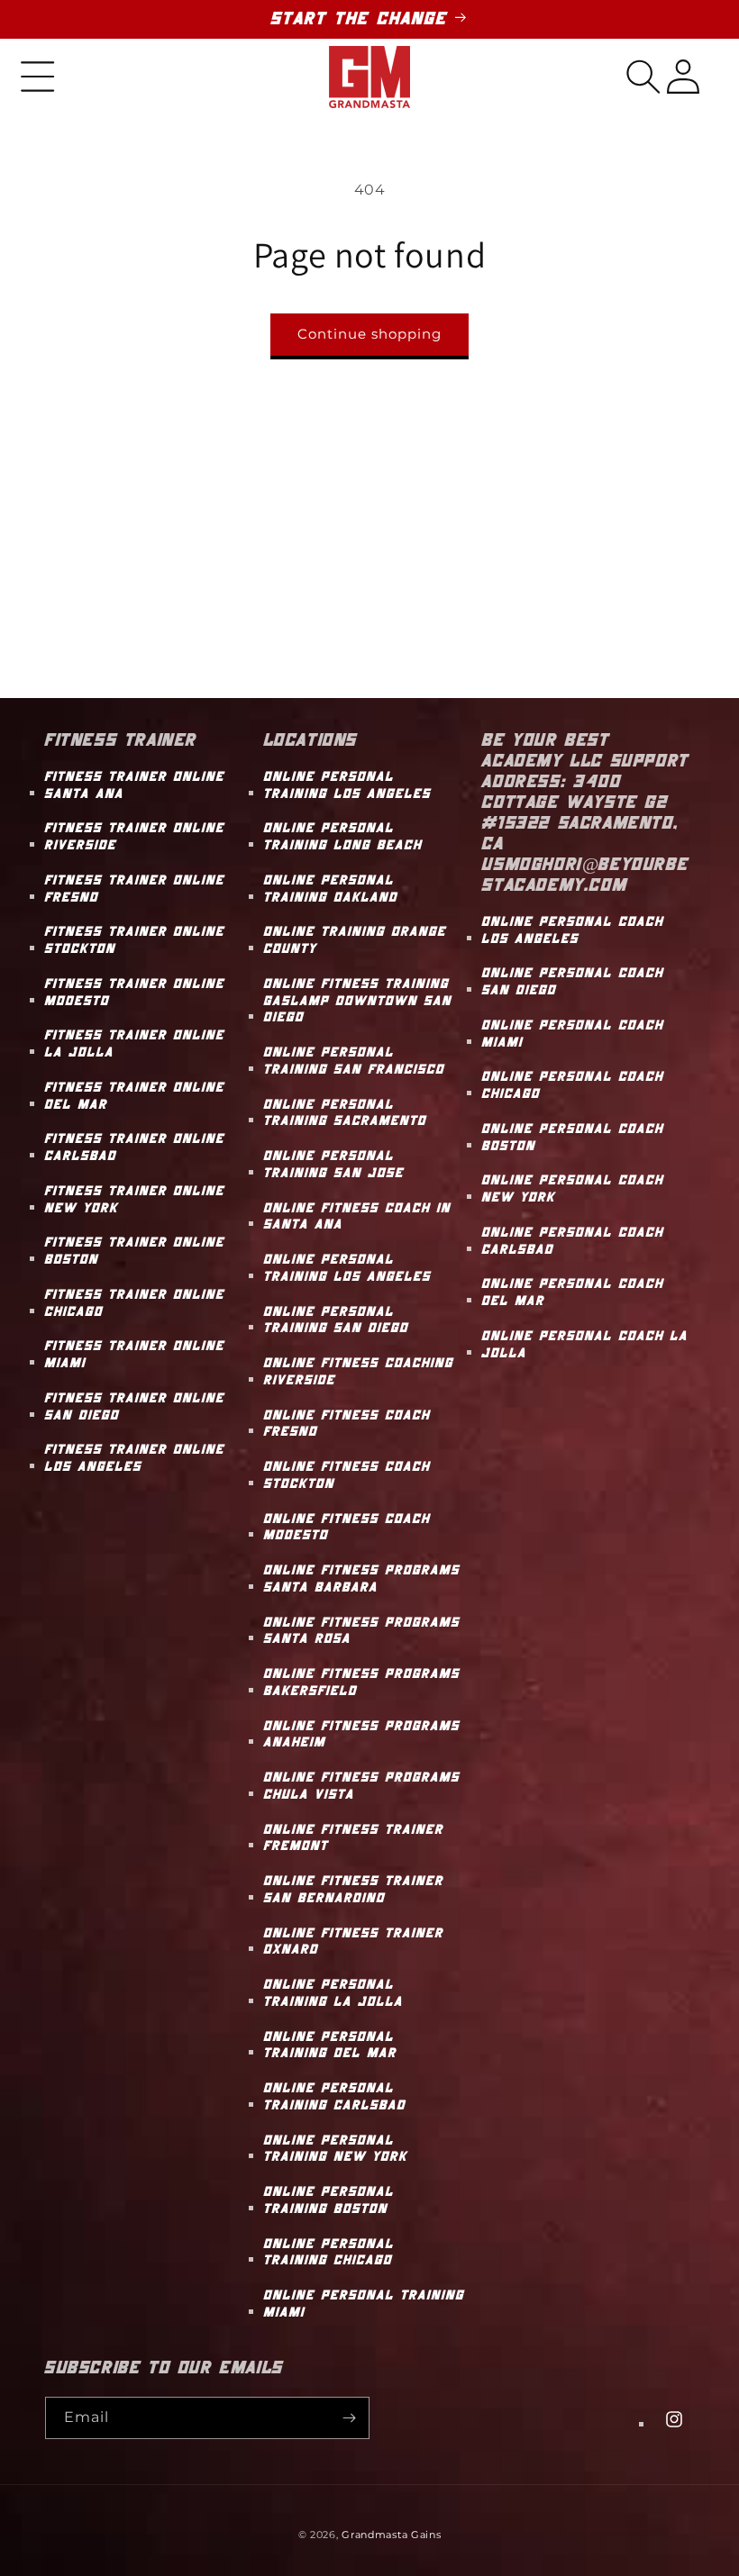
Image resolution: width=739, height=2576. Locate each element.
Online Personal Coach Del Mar (573, 1293)
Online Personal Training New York (336, 2149)
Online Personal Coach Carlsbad (573, 1241)
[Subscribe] (349, 2418)
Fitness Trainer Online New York (135, 1200)
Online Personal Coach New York (573, 1189)
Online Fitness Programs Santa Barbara (362, 1579)
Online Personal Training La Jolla (334, 1993)
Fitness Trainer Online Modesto (135, 993)
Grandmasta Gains (391, 2535)
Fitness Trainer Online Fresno (135, 889)
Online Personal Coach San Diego (573, 982)
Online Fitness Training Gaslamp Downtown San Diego (358, 1001)
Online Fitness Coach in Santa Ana (358, 1217)
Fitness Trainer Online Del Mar (135, 1096)
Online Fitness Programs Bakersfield (362, 1683)
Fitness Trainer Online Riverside (135, 837)
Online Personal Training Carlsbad (335, 2097)
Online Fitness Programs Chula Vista (362, 1786)
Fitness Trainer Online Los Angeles (135, 1458)
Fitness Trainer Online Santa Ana (135, 785)
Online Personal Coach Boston (573, 1138)
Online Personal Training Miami (365, 2304)
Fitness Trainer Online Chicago (135, 1303)
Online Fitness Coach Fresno (347, 1424)
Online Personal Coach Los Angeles (573, 930)
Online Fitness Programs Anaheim (362, 1735)
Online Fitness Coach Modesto (347, 1528)
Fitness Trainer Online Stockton (135, 940)
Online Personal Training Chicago (329, 2253)
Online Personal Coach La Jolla (585, 1345)
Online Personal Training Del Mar (331, 2045)
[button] (38, 77)
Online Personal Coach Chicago (573, 1085)
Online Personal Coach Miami (573, 1034)
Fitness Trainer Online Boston (135, 1251)
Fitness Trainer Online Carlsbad (135, 1147)
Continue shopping (369, 334)
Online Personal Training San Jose (334, 1165)
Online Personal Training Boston (329, 2200)
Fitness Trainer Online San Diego (135, 1407)
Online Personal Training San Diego (337, 1320)
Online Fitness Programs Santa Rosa (362, 1631)
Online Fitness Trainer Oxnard (354, 1942)
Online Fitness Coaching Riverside (359, 1372)
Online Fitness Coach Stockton (347, 1475)
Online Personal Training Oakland (331, 889)
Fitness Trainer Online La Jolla (135, 1044)
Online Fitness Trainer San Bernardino (354, 1890)
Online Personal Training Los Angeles (348, 785)
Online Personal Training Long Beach (343, 837)
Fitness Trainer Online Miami (135, 1355)
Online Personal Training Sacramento (346, 1113)
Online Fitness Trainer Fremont (354, 1838)
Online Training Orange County (356, 940)
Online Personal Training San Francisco (355, 1061)
